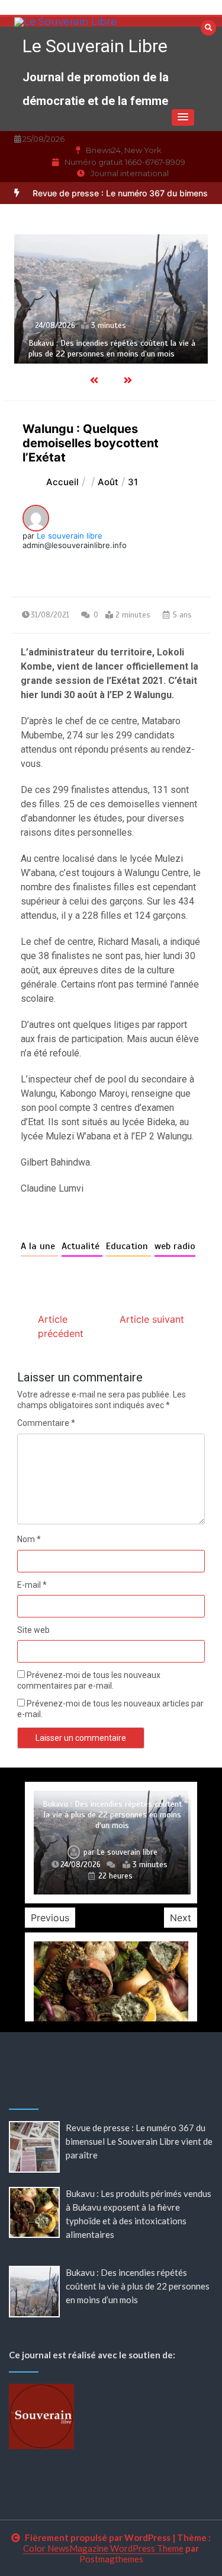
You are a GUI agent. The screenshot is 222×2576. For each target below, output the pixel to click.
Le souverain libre (70, 536)
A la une (39, 1246)
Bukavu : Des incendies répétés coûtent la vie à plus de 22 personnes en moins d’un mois (112, 348)
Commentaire (46, 1423)
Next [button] (181, 1918)
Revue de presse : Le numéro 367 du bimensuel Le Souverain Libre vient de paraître (139, 2141)
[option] (111, 299)
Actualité (82, 1246)
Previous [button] (50, 1918)
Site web (33, 1630)
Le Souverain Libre (95, 46)
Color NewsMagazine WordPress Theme (103, 2548)
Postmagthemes (111, 2559)
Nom (29, 1539)
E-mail (32, 1585)
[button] (183, 117)
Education (128, 1246)
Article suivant (152, 1319)
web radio (175, 1246)
